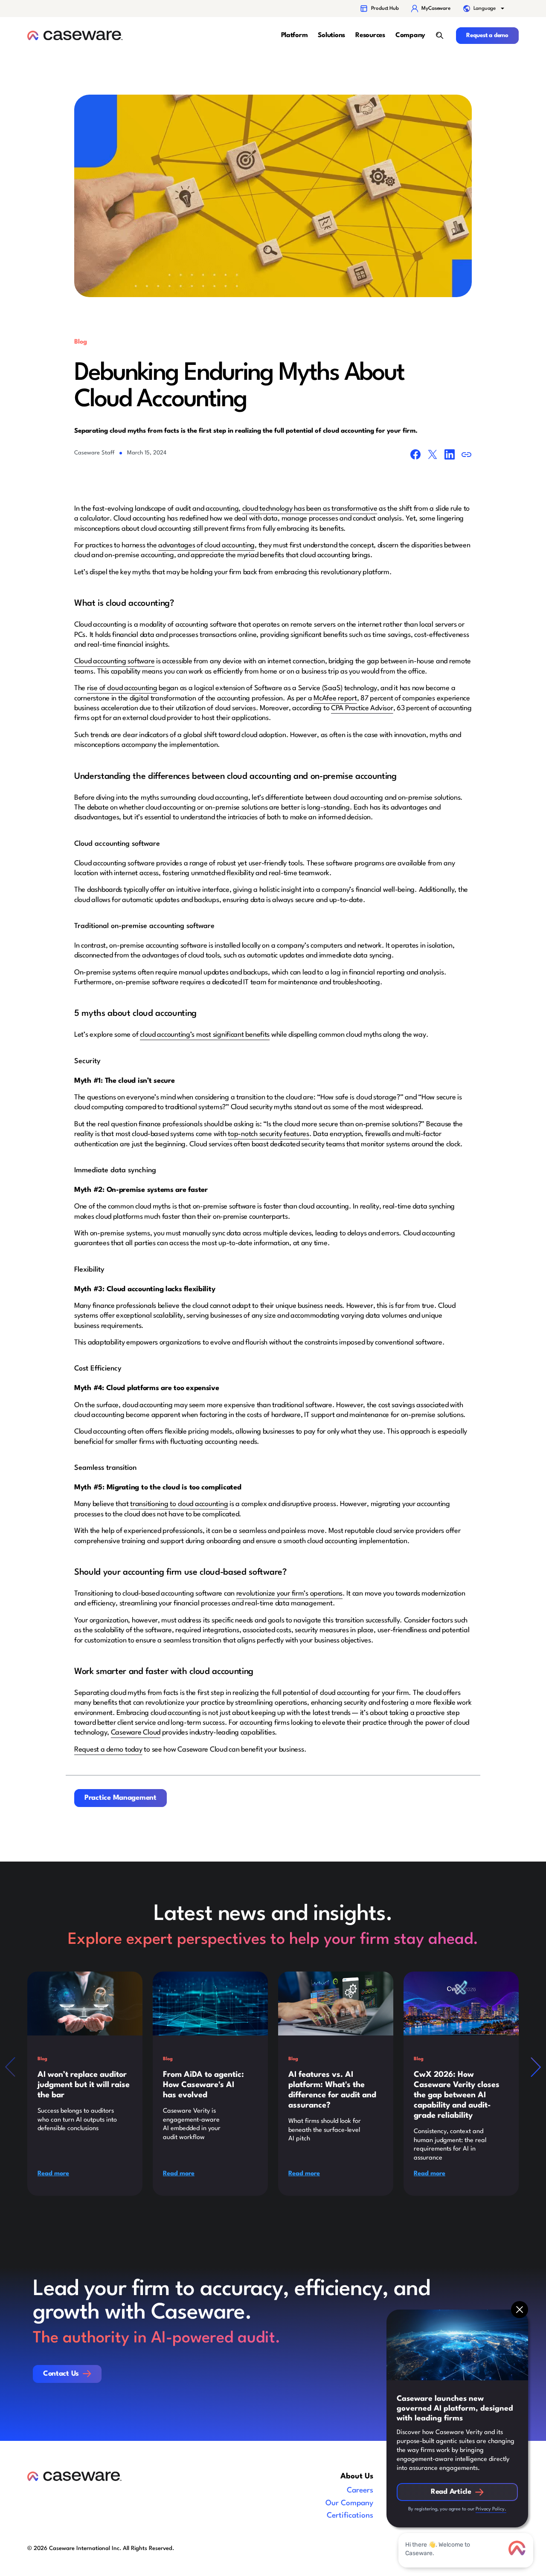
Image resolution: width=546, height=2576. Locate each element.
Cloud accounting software (114, 661)
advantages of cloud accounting (206, 545)
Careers (360, 2491)
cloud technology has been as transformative (310, 509)
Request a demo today (108, 1750)
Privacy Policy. (491, 2509)
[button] (485, 9)
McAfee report (335, 698)
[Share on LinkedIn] (450, 456)
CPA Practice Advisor (362, 708)
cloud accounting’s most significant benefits (205, 1035)
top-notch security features (269, 1134)
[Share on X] (433, 456)
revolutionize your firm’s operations (289, 1594)
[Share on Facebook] (415, 456)
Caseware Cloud (136, 1733)
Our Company (349, 2503)
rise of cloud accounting (122, 688)
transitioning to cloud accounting (179, 1504)
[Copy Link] (467, 456)
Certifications (350, 2516)
